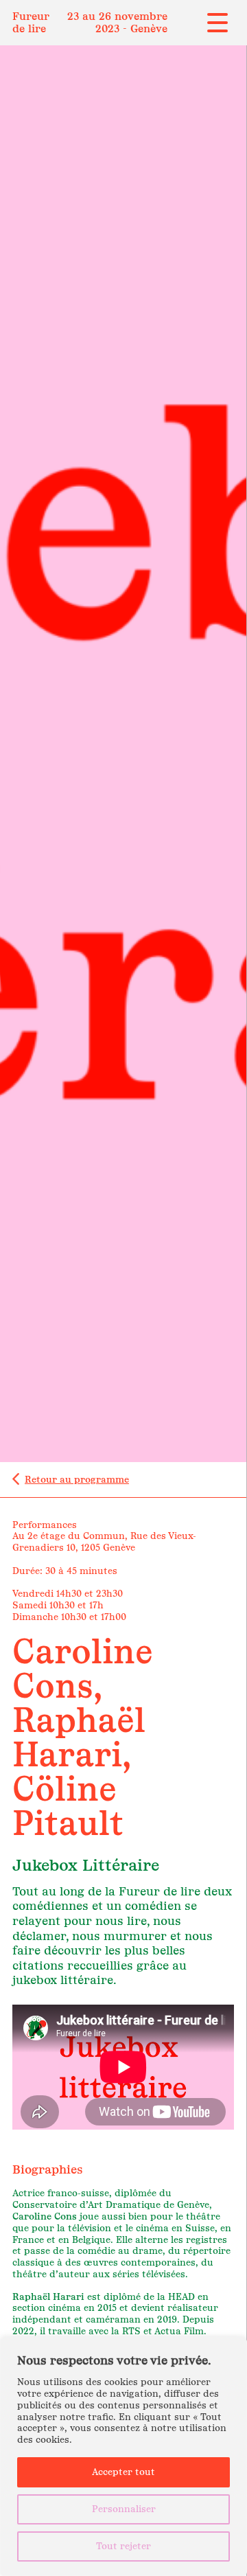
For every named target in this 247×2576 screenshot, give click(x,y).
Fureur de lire (31, 22)
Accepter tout (123, 2472)
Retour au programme (77, 1480)
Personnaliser (124, 2509)
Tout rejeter (123, 2546)
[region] (123, 2457)
